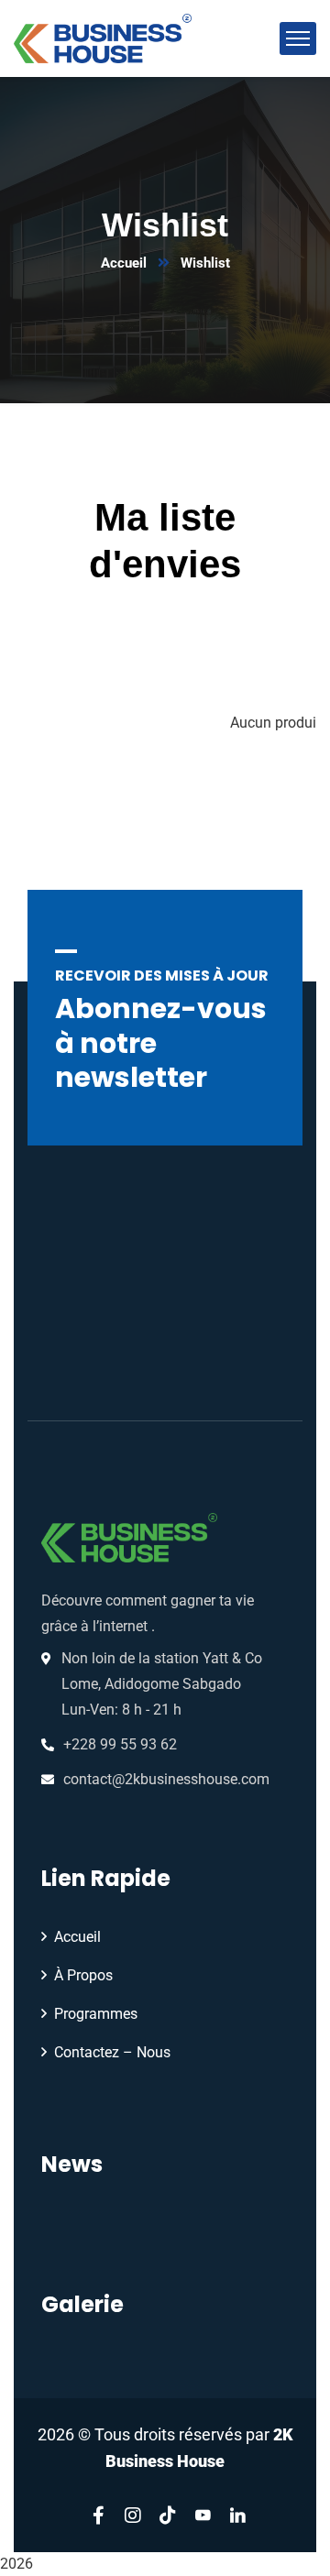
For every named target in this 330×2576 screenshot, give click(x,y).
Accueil (124, 263)
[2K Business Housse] (103, 37)
